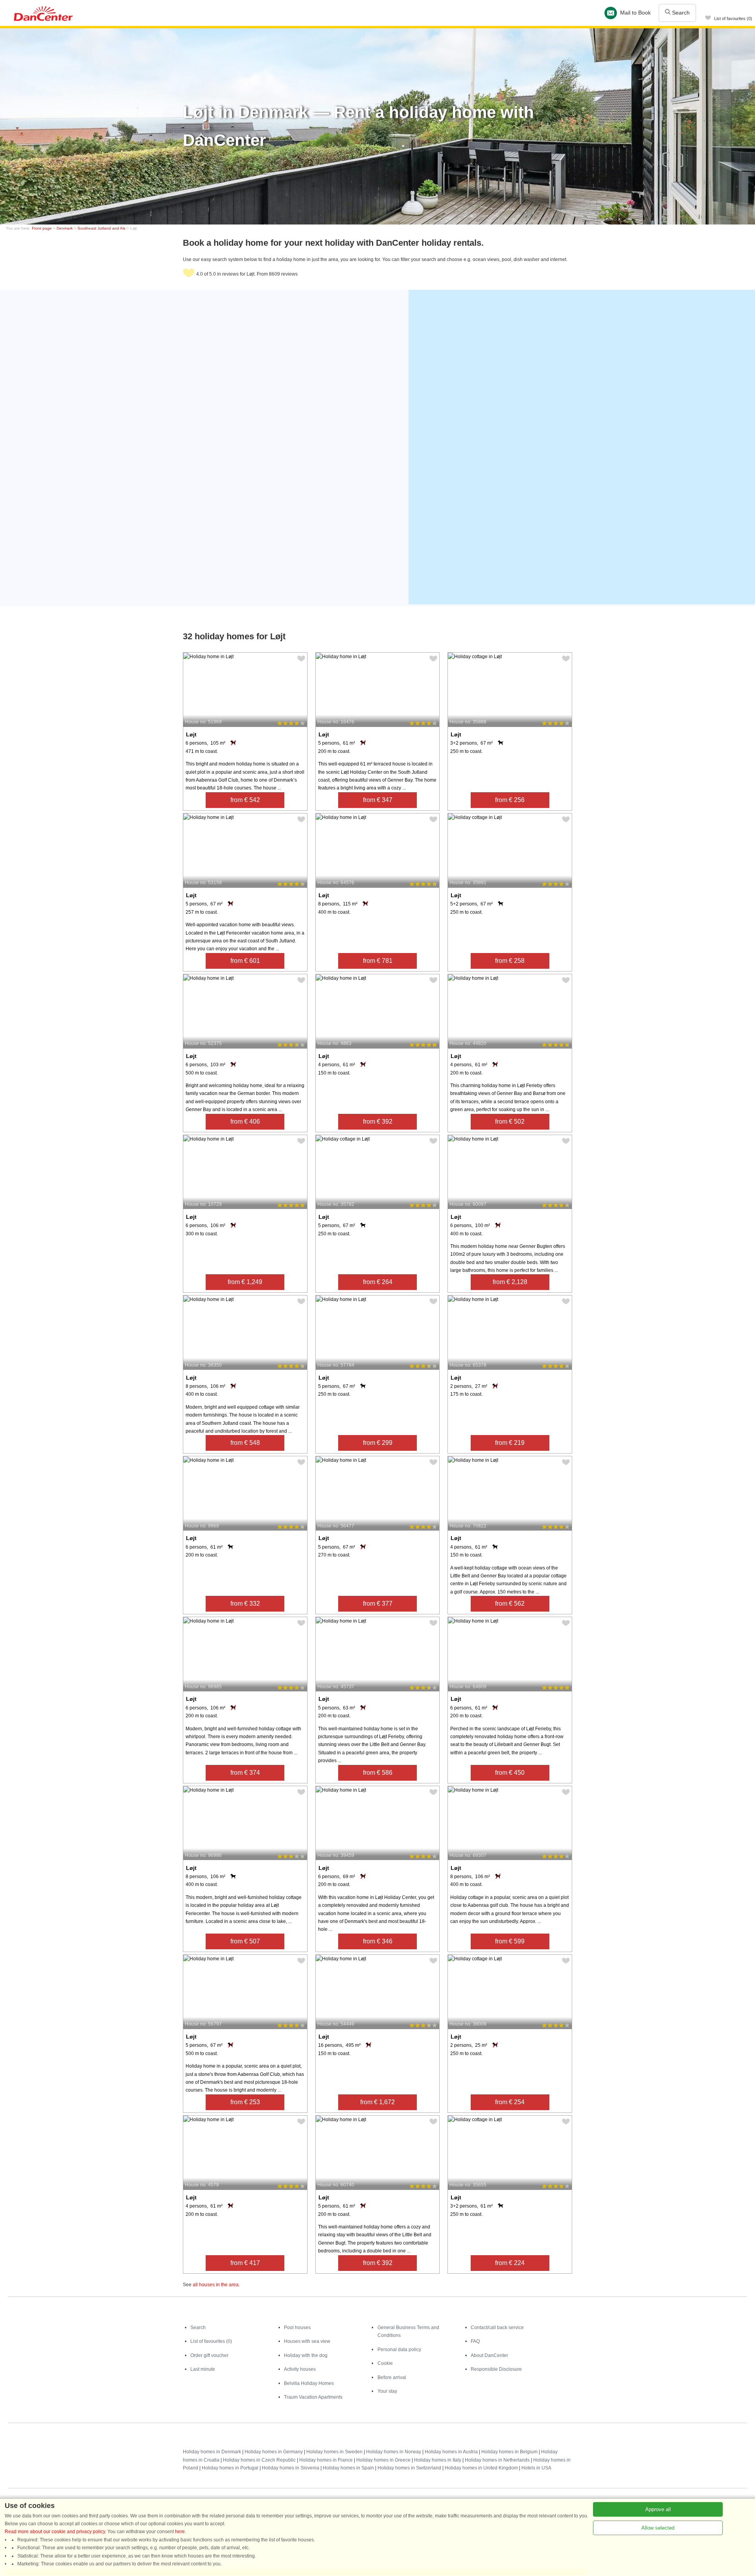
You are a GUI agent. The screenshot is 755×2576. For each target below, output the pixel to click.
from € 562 (510, 1604)
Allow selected (658, 2528)
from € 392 (378, 1121)
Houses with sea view (307, 2341)
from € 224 (510, 2263)
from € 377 (378, 1604)
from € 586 (378, 1773)
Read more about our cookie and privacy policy (55, 2532)
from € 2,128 (510, 1282)
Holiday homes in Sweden (334, 2452)
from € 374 (245, 1773)
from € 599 (510, 1941)
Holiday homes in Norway (394, 2452)
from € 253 (245, 2102)
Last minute (203, 2369)
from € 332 (245, 1604)
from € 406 (245, 1121)
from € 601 (245, 961)
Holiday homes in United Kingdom (481, 2468)
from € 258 (510, 961)
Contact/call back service (497, 2328)
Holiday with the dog (306, 2355)
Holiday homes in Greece (383, 2460)
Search (680, 13)
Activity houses (300, 2369)
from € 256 (510, 800)
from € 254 (510, 2102)
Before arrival (392, 2377)
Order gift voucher (209, 2355)
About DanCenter (489, 2355)
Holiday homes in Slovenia (291, 2468)
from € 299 (378, 1443)
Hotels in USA (536, 2468)
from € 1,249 (245, 1282)
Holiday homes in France (326, 2460)
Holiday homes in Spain (348, 2468)
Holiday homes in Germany (274, 2452)
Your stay (387, 2391)
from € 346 (378, 1941)
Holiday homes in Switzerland (409, 2468)
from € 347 (378, 800)
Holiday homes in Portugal (230, 2468)
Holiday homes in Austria (451, 2452)
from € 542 (245, 800)
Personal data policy (399, 2350)
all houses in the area (216, 2285)
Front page (42, 228)
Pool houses (297, 2328)
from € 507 (245, 1941)
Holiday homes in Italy (438, 2460)
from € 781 (378, 961)
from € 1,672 (377, 2102)
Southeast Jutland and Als (101, 228)
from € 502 (510, 1121)
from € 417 (245, 2263)
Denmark (65, 228)
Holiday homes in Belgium (509, 2452)
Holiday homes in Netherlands (497, 2460)
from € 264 (378, 1282)
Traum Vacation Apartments (313, 2397)
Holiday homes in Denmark (212, 2452)
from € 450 (510, 1773)
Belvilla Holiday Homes (309, 2383)
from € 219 (510, 1443)
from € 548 (245, 1443)
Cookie (385, 2363)
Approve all (658, 2509)
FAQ (475, 2341)
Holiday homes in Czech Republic (259, 2460)
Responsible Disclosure (496, 2369)
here (180, 2532)
